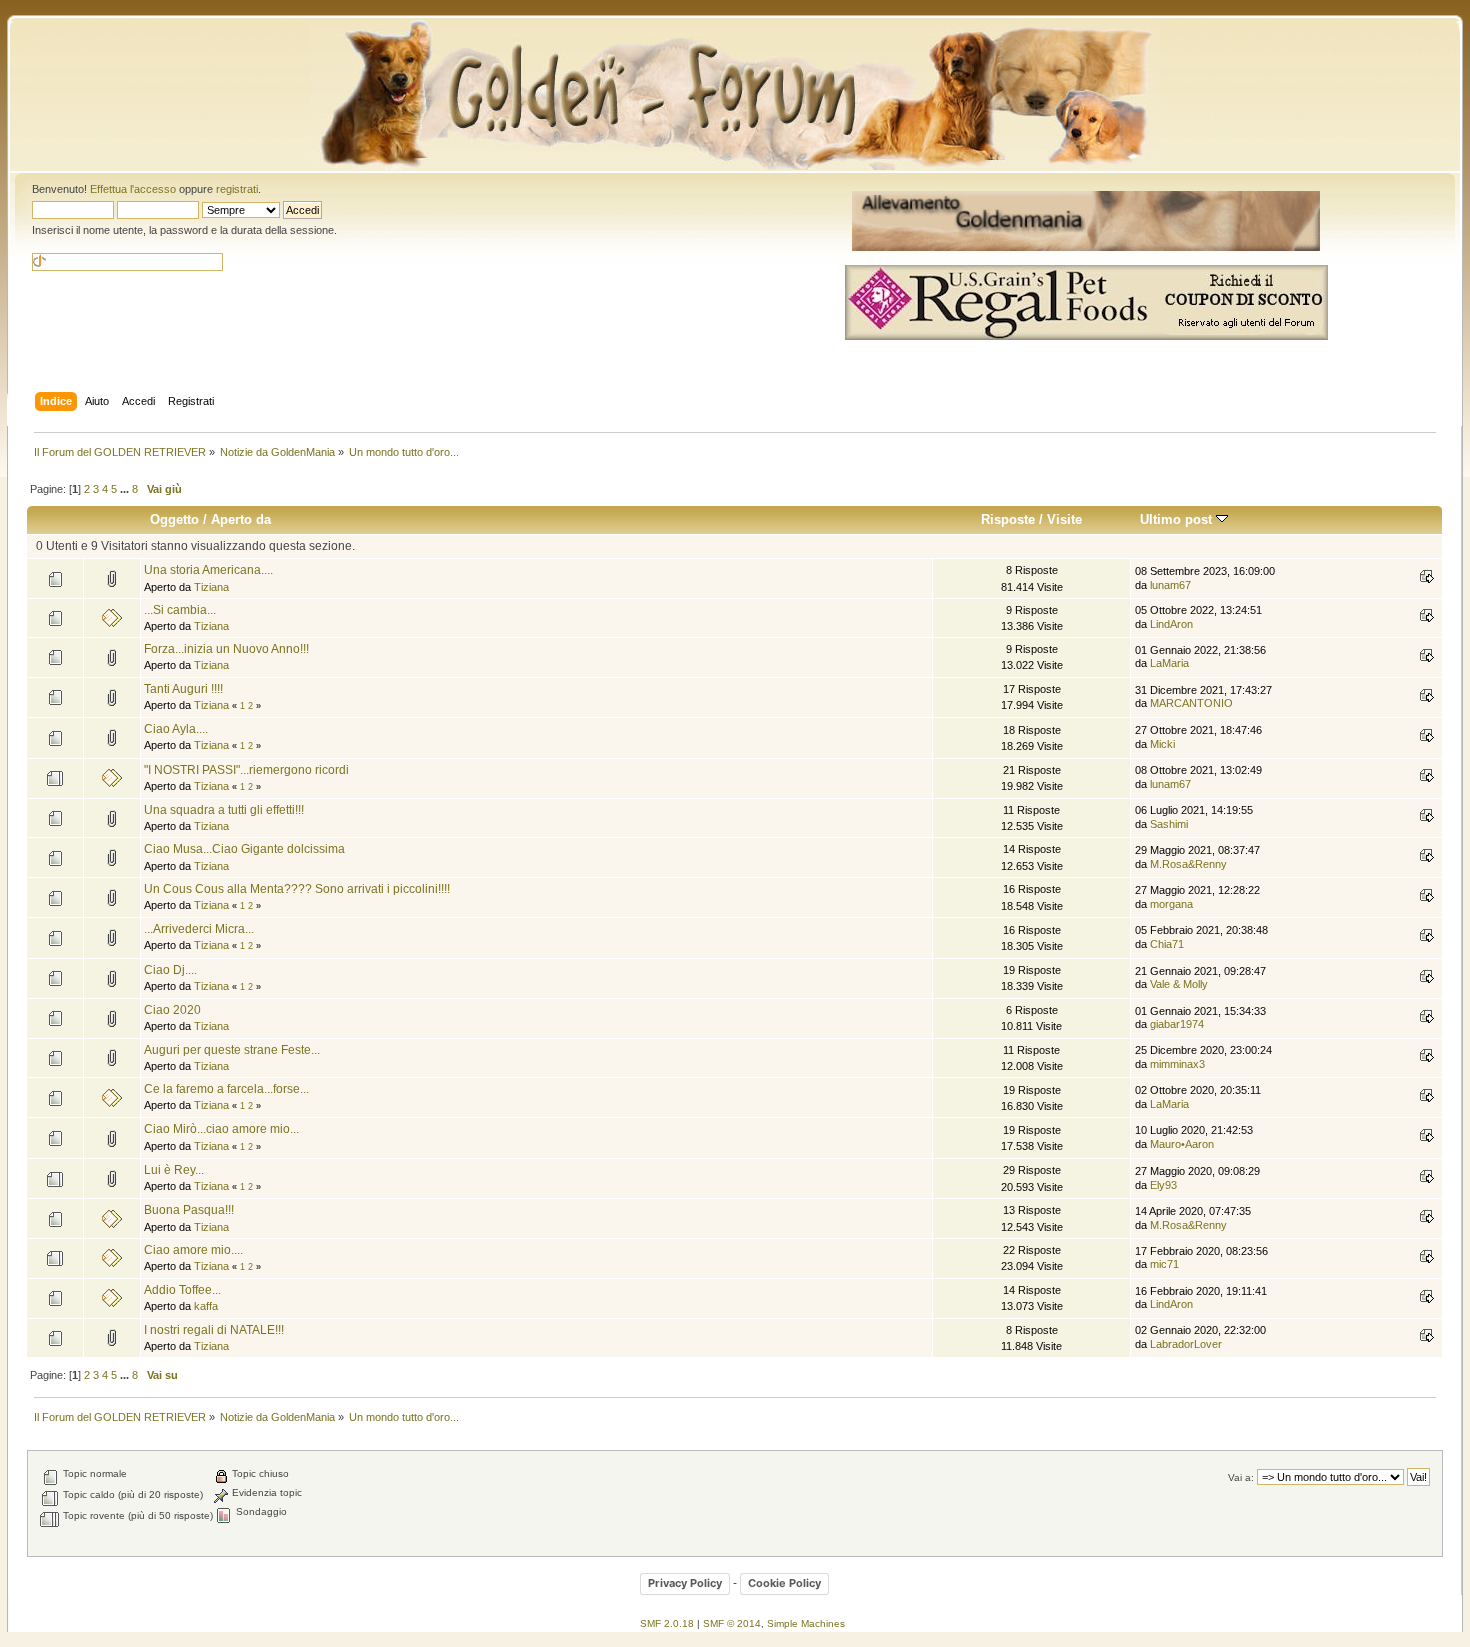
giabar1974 (1177, 1024)
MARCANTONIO (1191, 703)
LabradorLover (1186, 1344)
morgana (1171, 904)
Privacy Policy (685, 1583)
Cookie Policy (784, 1583)
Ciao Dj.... (170, 970)
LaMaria (1169, 663)
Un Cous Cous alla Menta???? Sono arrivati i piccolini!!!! (297, 889)
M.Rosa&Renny (1188, 864)
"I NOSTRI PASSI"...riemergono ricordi (246, 770)
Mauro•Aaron (1182, 1144)
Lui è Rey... (174, 1170)
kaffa (206, 1306)
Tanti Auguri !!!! (183, 689)
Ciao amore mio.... (193, 1250)
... (126, 489)
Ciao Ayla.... (176, 729)
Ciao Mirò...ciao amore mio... (221, 1129)
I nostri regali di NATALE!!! (214, 1330)
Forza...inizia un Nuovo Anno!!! (226, 649)
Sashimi (1169, 824)
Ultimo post (1178, 519)
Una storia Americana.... (208, 570)
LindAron (1171, 624)
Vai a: (1241, 1477)
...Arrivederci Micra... (199, 929)
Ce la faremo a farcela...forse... (226, 1089)
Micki (1162, 744)
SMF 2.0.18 (667, 1623)
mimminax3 (1177, 1064)
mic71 (1164, 1264)
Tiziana (211, 587)
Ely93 (1163, 1185)
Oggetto (174, 519)
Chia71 (1167, 944)
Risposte (1008, 519)
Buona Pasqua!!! (189, 1210)
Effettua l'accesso (133, 189)
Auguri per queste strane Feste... (232, 1050)
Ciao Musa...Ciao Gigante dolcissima (244, 849)
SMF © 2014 (732, 1623)
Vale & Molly (1179, 984)
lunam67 (1170, 585)
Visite (1064, 519)
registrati (237, 189)
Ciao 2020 (172, 1010)
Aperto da (241, 519)
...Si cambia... (180, 610)
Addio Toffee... (182, 1290)
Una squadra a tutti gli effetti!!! (224, 810)
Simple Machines (806, 1623)
